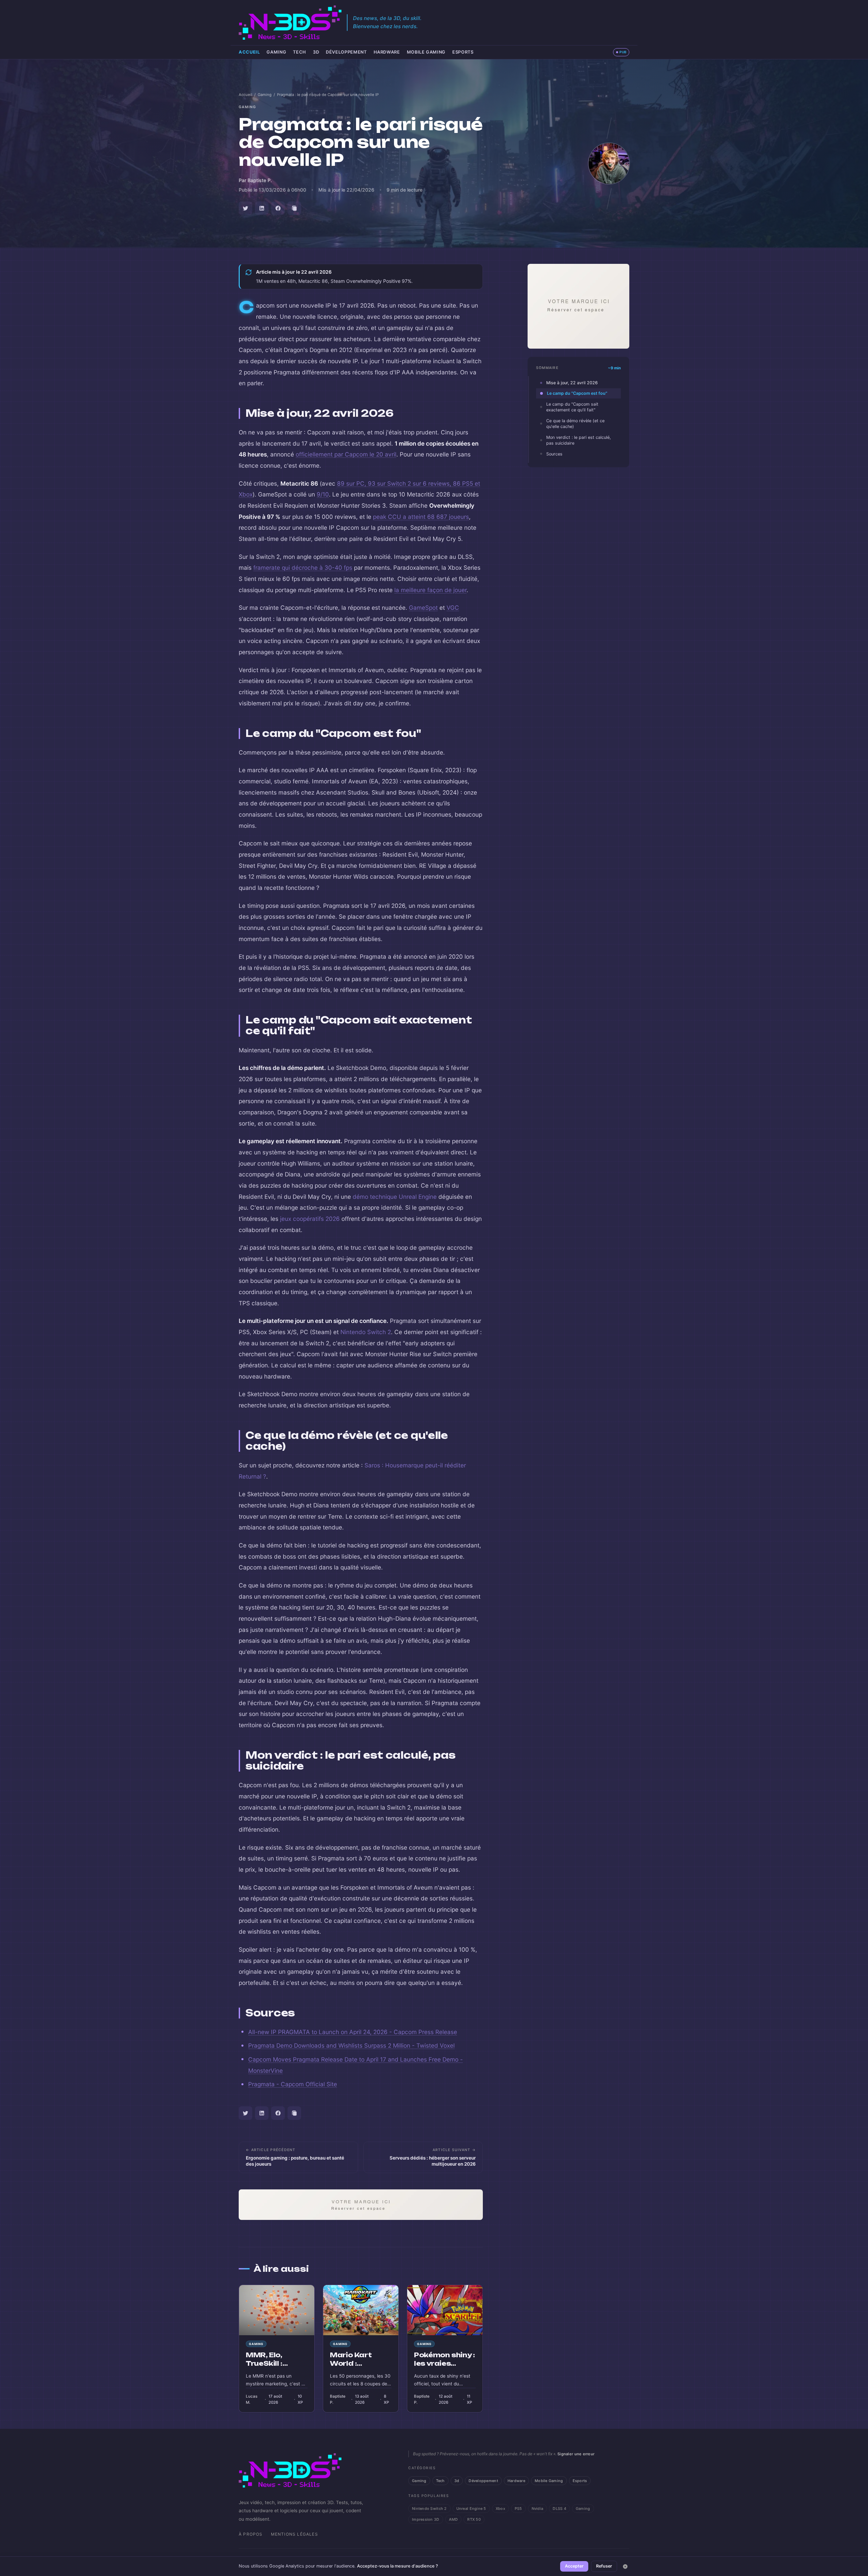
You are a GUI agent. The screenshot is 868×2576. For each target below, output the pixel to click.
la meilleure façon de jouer (430, 590)
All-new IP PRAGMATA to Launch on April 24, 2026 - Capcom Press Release (353, 2032)
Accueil (249, 52)
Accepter (574, 2566)
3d (316, 52)
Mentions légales (294, 2534)
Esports (463, 52)
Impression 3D (426, 2519)
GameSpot (423, 608)
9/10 (323, 494)
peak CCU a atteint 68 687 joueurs (421, 517)
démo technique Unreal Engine (395, 1197)
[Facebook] (278, 208)
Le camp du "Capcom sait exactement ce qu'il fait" (572, 407)
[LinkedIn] (262, 208)
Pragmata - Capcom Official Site (293, 2084)
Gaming (276, 52)
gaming (248, 107)
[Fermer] (625, 2567)
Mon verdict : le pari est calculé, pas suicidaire (578, 440)
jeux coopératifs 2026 (310, 1219)
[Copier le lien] (294, 208)
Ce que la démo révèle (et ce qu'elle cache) (575, 424)
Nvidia (538, 2509)
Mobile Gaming (426, 52)
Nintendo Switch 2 (366, 1332)
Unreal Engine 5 (471, 2509)
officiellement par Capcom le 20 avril (346, 454)
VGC (453, 608)
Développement (346, 52)
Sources (554, 454)
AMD (453, 2519)
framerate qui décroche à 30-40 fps (303, 568)
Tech (300, 52)
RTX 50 (474, 2519)
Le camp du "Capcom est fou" (577, 393)
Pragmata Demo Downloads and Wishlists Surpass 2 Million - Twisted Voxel (351, 2045)
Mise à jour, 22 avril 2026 (572, 383)
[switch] (621, 52)
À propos (251, 2534)
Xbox (500, 2509)
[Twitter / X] (245, 208)
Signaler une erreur (576, 2454)
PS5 (518, 2509)
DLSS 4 (559, 2509)
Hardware (387, 52)
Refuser (604, 2566)
